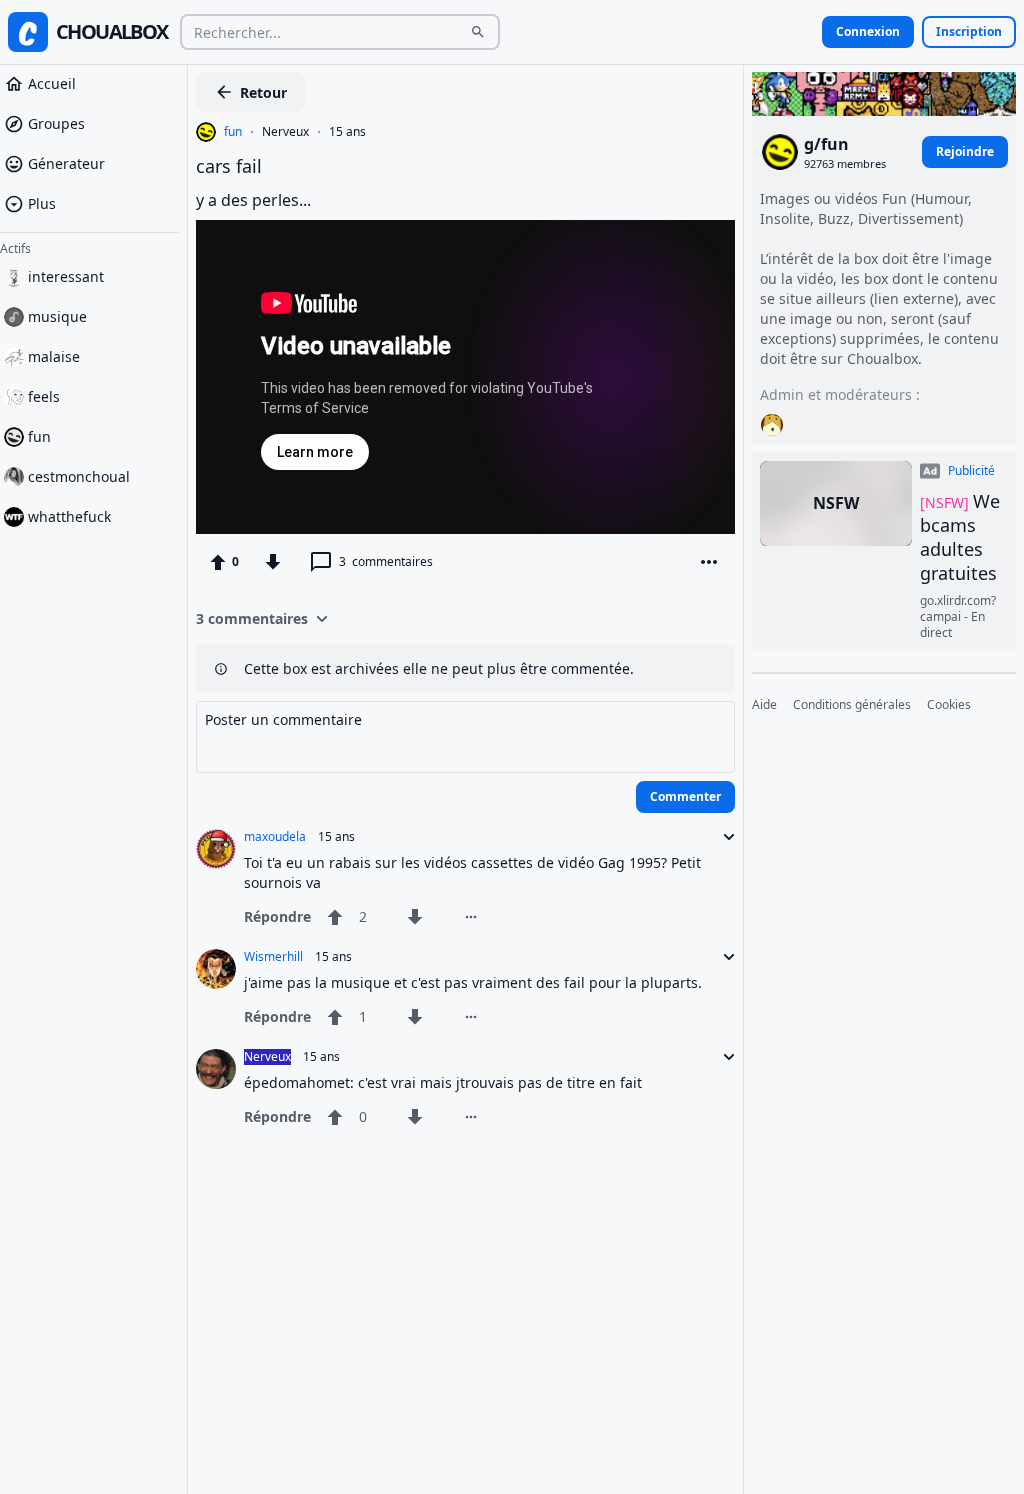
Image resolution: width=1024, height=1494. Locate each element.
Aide (764, 705)
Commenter (685, 796)
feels (44, 396)
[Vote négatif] (273, 562)
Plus (42, 203)
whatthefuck (69, 516)
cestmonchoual (79, 476)
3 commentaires (252, 618)
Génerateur (66, 163)
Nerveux (285, 132)
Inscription (969, 31)
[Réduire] (723, 837)
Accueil (52, 83)
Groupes (56, 123)
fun (39, 436)
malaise (54, 356)
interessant (66, 276)
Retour (263, 92)
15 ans (347, 132)
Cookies (949, 705)
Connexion (868, 31)
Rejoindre (965, 151)
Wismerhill (273, 957)
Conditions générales (852, 705)
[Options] (709, 562)
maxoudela (275, 837)
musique (57, 316)
